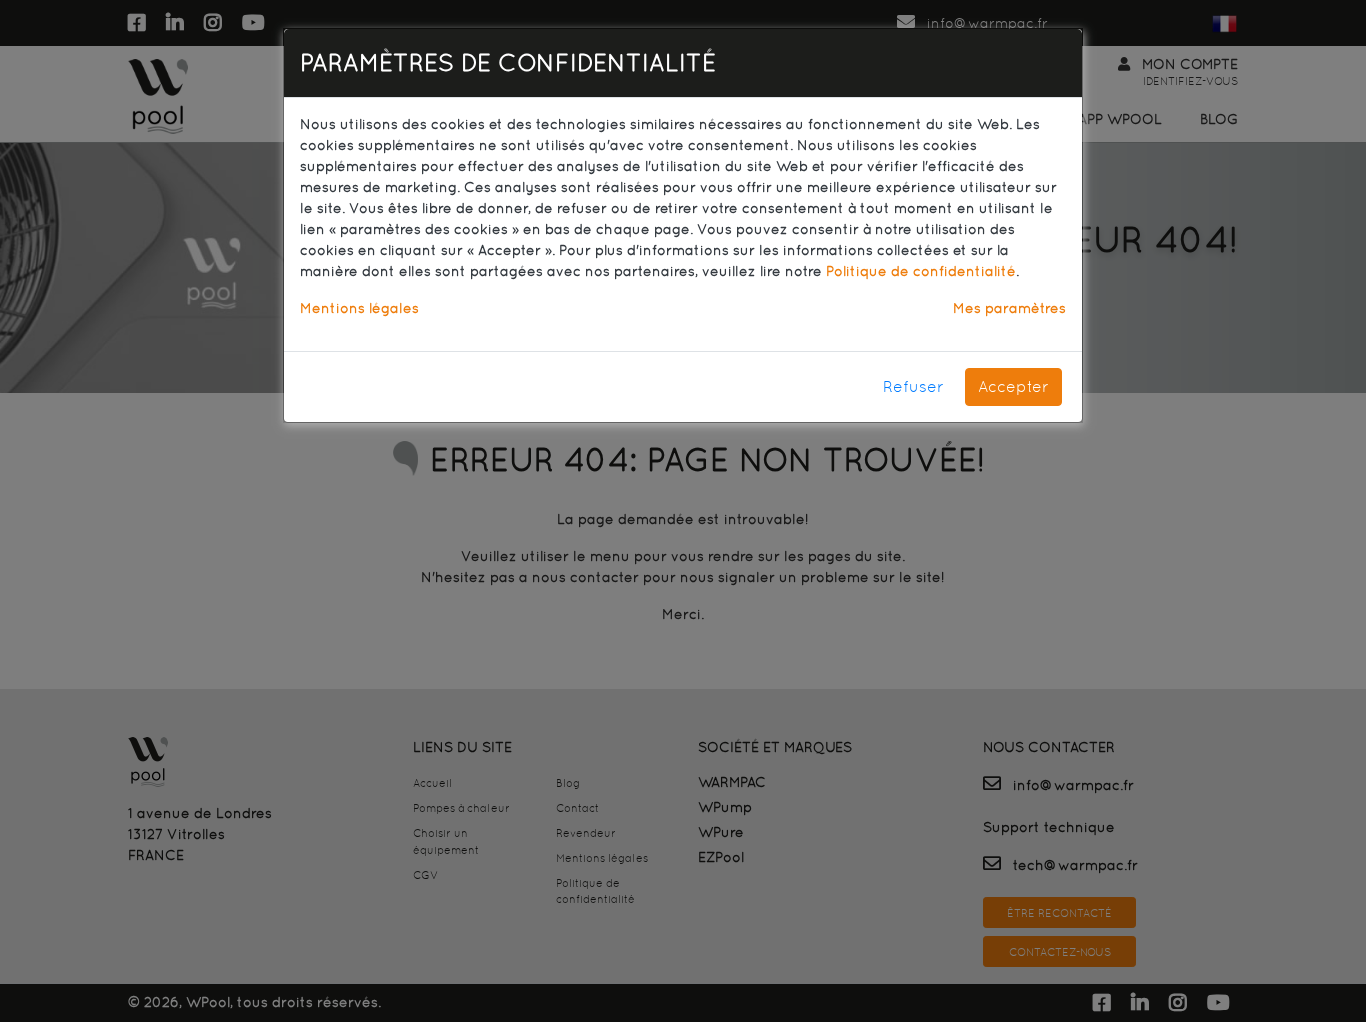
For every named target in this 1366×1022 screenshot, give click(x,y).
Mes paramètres (1009, 308)
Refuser (913, 386)
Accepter (1013, 386)
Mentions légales (359, 308)
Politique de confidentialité (921, 271)
